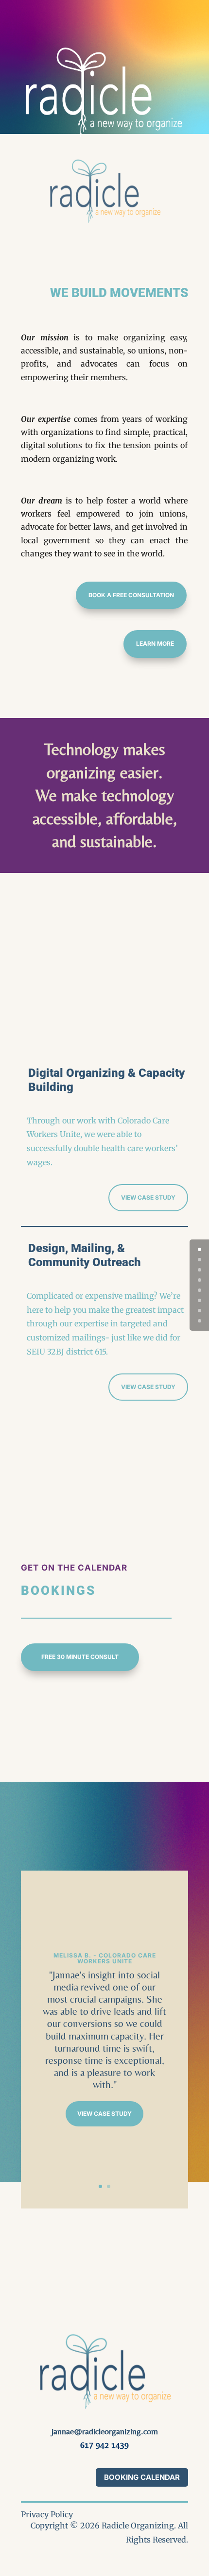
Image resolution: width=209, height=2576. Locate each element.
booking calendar (142, 2477)
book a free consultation (131, 595)
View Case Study (104, 2114)
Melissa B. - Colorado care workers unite (105, 1958)
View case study (148, 1197)
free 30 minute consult (80, 1657)
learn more (155, 644)
